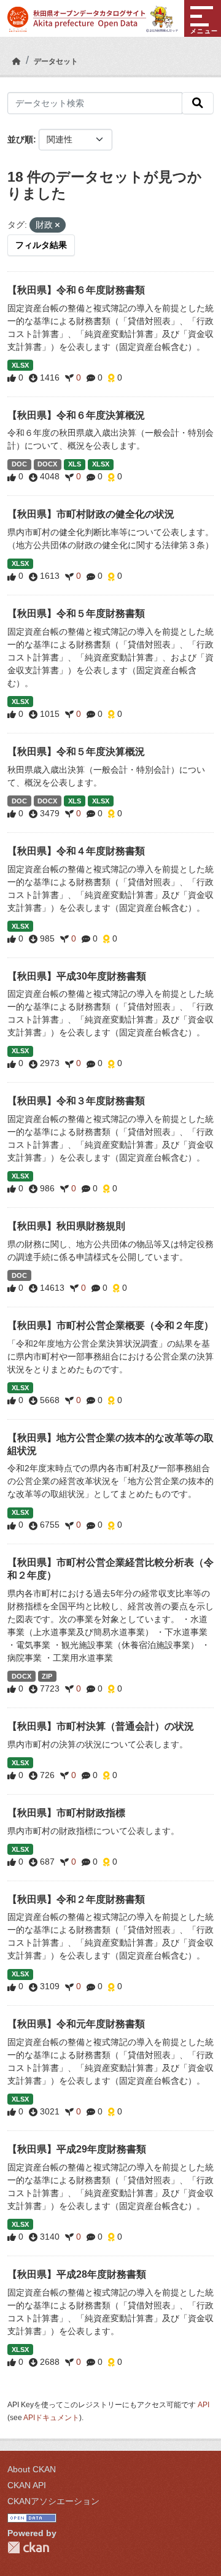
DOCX (47, 464)
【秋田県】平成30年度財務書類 (77, 976)
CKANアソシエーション (53, 2501)
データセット (56, 61)
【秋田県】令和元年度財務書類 (76, 2024)
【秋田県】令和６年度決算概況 (76, 415)
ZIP (47, 1676)
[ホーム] (17, 61)
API (204, 2405)
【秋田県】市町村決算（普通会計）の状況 (101, 1726)
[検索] (198, 103)
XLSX (20, 365)
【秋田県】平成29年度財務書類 (77, 2149)
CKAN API (27, 2485)
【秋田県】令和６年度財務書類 (76, 290)
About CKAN (32, 2469)
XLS (75, 464)
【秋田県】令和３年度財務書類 (76, 1101)
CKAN (28, 2547)
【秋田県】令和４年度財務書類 (76, 851)
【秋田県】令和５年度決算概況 (76, 752)
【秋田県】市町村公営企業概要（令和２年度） (110, 1325)
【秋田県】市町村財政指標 (66, 1813)
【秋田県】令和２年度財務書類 (76, 1899)
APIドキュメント (51, 2418)
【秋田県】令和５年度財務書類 (76, 613)
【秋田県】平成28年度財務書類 (77, 2274)
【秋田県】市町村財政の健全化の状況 (91, 514)
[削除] (57, 225)
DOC (19, 464)
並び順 (20, 139)
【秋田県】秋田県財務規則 (66, 1226)
